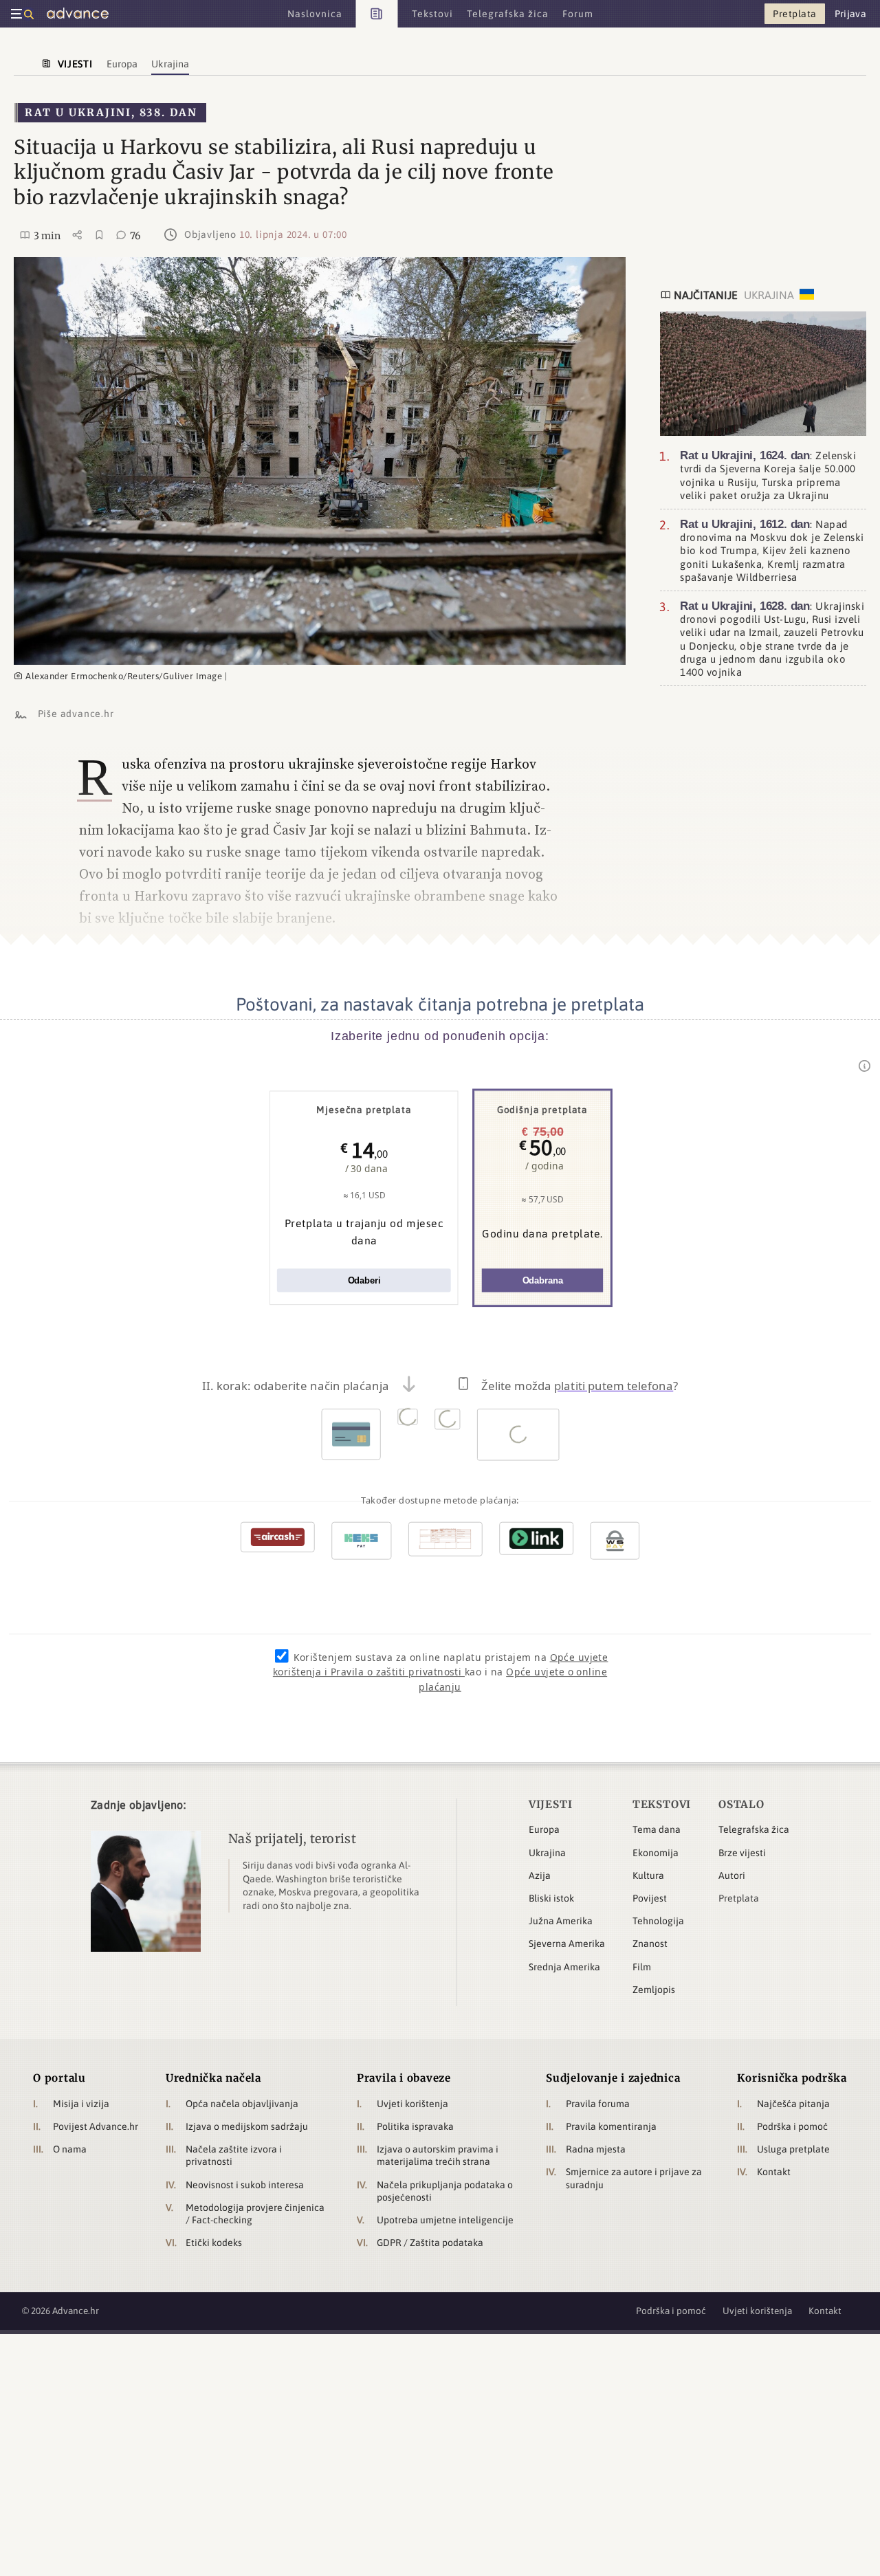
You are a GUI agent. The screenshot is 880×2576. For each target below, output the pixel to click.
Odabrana (543, 1280)
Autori (732, 1875)
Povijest (650, 1898)
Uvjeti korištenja (412, 2104)
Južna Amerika (561, 1921)
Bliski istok (551, 1898)
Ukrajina (547, 1853)
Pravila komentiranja (611, 2126)
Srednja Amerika (564, 1967)
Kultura (648, 1875)
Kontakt (774, 2172)
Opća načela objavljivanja (242, 2104)
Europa (544, 1829)
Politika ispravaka (415, 2126)
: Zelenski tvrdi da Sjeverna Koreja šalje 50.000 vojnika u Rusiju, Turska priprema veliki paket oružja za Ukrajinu (768, 475)
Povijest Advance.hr (96, 2126)
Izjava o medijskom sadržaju (247, 2126)
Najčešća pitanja (793, 2104)
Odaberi (364, 1280)
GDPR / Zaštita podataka (430, 2243)
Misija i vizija (81, 2104)
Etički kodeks (214, 2243)
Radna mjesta (596, 2149)
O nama (70, 2149)
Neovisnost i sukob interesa (245, 2185)
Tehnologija (658, 1921)
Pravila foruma (598, 2104)
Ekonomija (656, 1853)
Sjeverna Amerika (567, 1944)
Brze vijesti (742, 1853)
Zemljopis (654, 1990)
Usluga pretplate (793, 2149)
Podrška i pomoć (792, 2126)
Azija (540, 1875)
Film (642, 1967)
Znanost (650, 1944)
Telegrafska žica (754, 1829)
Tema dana (657, 1829)
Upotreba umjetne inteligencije (445, 2220)
